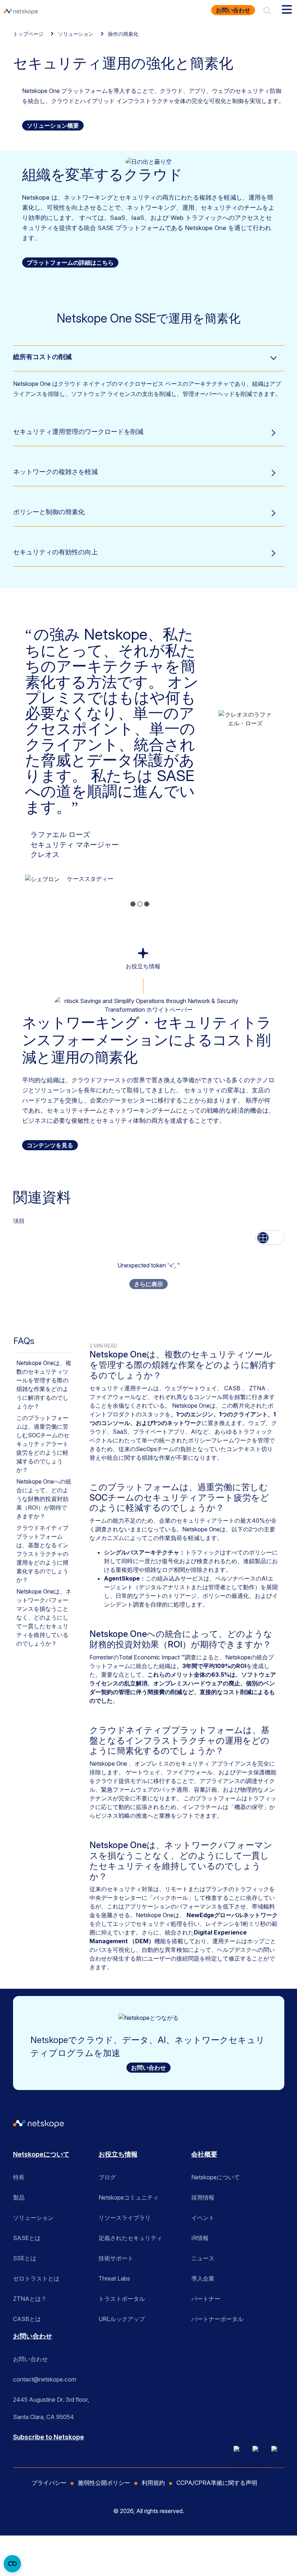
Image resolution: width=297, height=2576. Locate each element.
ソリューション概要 (53, 125)
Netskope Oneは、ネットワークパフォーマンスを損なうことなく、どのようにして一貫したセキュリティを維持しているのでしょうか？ (44, 1617)
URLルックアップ (122, 2319)
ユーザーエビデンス (93, 837)
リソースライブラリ (125, 2218)
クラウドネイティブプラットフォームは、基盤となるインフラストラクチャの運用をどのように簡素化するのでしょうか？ (42, 1554)
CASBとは (27, 2319)
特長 (19, 2177)
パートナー (206, 2299)
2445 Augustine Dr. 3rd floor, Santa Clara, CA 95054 (51, 2402)
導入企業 (203, 2278)
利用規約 (153, 2483)
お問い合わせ (233, 10)
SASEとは (27, 2238)
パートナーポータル (217, 2319)
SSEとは (25, 2258)
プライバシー (49, 2483)
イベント (203, 2218)
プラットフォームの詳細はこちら (70, 263)
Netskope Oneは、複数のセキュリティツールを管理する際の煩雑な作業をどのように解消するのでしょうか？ (44, 1385)
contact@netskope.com (45, 2379)
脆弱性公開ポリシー (104, 2483)
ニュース (203, 2258)
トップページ (28, 34)
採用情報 (203, 2197)
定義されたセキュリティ (130, 2238)
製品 (19, 2197)
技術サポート (116, 2258)
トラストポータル (122, 2299)
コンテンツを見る (50, 1145)
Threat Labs (114, 2278)
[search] (267, 10)
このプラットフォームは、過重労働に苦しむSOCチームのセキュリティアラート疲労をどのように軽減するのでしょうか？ (43, 1444)
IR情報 (200, 2238)
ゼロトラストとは (36, 2278)
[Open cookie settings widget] (12, 2564)
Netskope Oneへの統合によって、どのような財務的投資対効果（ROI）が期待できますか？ (44, 1499)
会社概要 (204, 2154)
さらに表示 (148, 1284)
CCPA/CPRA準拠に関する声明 (217, 2483)
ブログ (107, 2177)
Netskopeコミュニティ (129, 2197)
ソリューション (76, 34)
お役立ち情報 (118, 2154)
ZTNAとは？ (30, 2299)
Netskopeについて (41, 2154)
